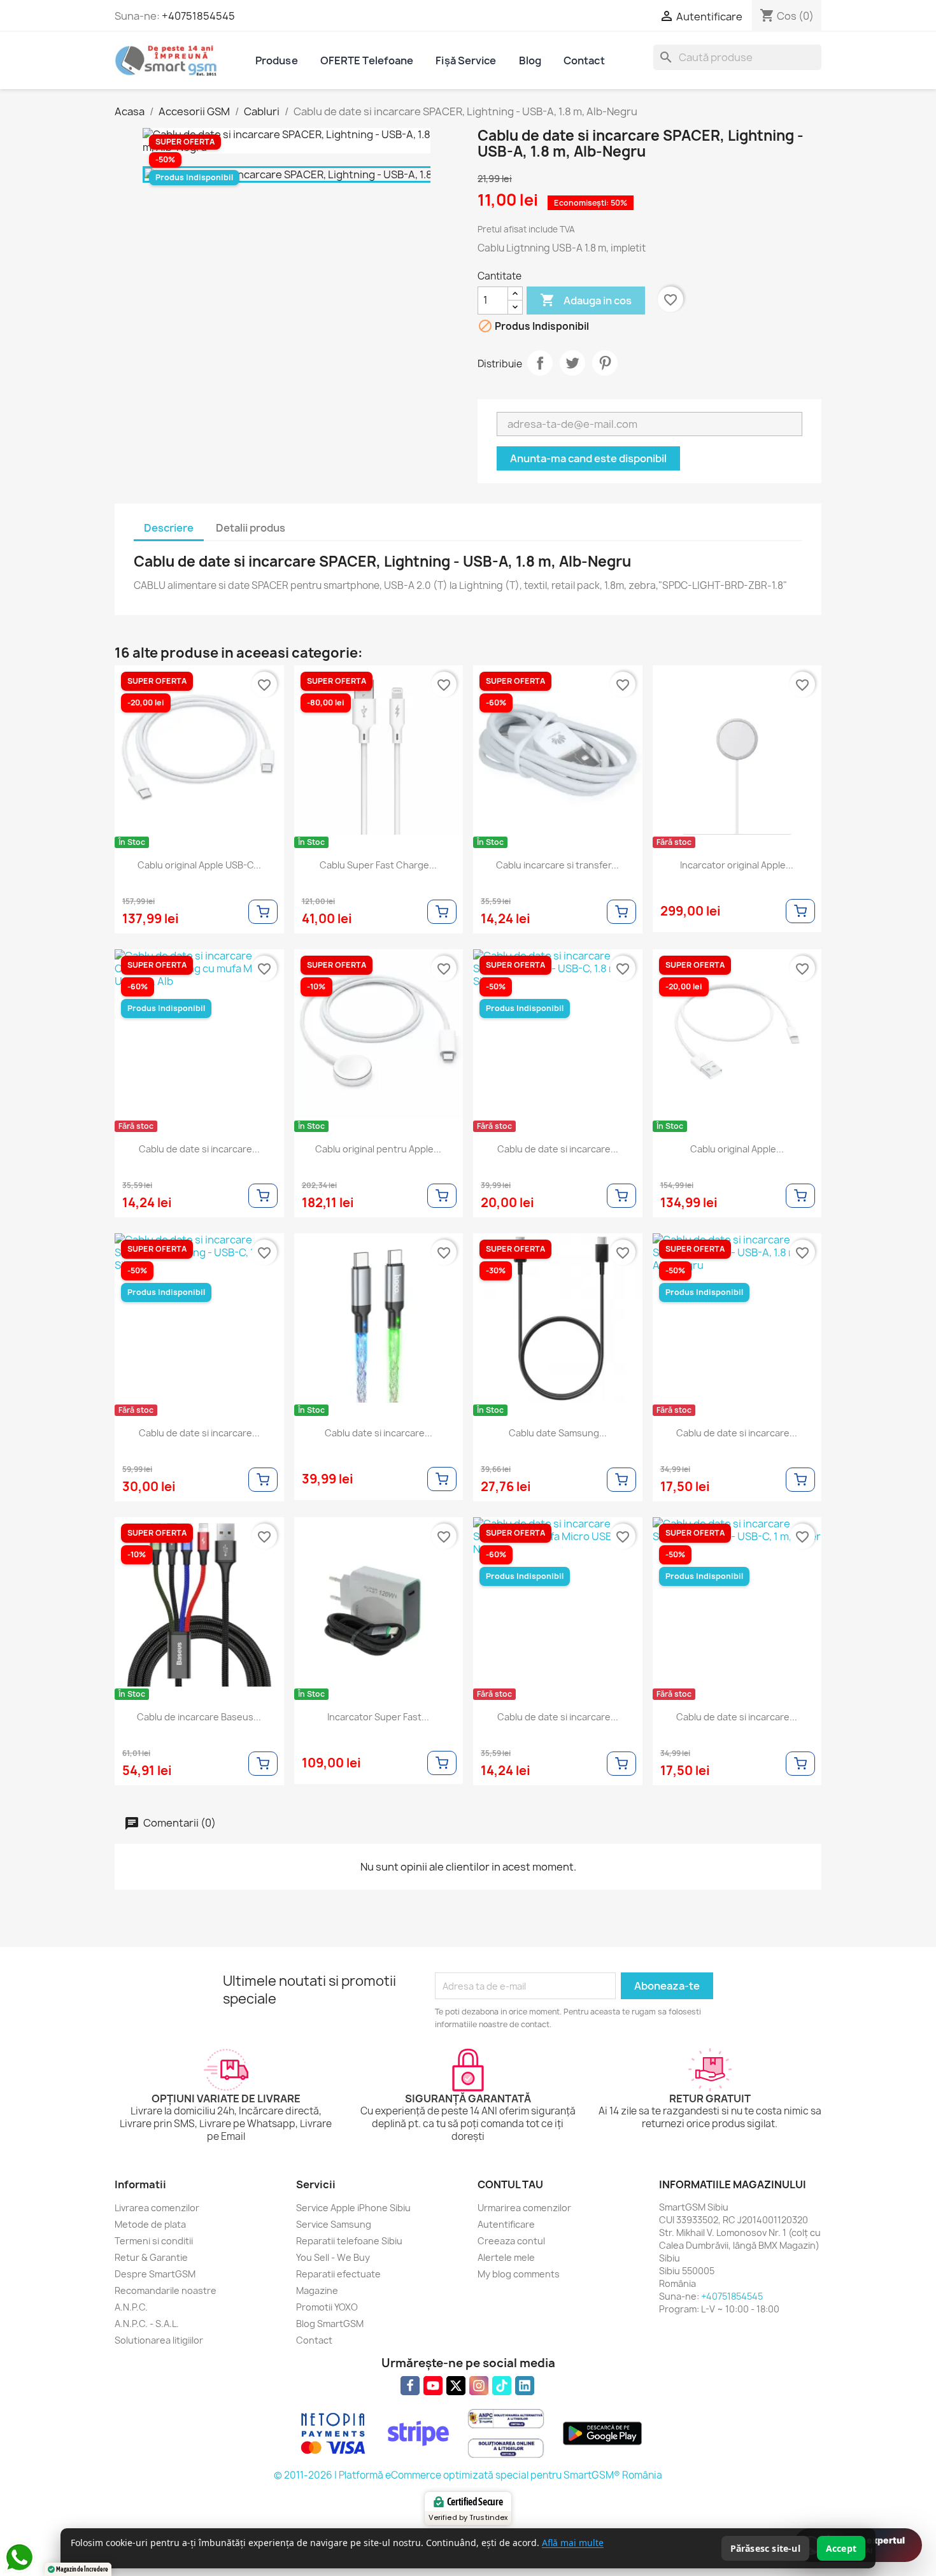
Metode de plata (150, 2224)
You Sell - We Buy (333, 2257)
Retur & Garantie (151, 2257)
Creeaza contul (511, 2241)
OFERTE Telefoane (367, 60)
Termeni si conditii (154, 2241)
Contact (584, 60)
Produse (277, 60)
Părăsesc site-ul (765, 2548)
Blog (530, 60)
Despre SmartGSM (155, 2274)
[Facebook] (410, 2386)
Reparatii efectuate (338, 2274)
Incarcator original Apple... (737, 865)
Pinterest (605, 363)
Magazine (317, 2290)
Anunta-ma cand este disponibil (588, 458)
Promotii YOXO (327, 2307)
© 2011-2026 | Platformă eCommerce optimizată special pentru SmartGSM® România (468, 2475)
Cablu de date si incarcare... (199, 1149)
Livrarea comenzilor (157, 2208)
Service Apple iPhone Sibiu (353, 2208)
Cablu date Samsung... (558, 1433)
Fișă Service (466, 60)
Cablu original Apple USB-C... (199, 865)
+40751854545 (198, 16)
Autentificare (506, 2224)
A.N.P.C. (131, 2307)
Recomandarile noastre (166, 2290)
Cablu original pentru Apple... (378, 1149)
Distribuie (540, 363)
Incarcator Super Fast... (378, 1717)
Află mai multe (573, 2543)
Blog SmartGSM (330, 2324)
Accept (841, 2548)
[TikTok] (502, 2386)
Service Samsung (334, 2224)
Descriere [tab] (169, 528)
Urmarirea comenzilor (524, 2208)
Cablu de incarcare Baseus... (199, 1717)
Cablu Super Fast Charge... (378, 865)
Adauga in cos (586, 300)
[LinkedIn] (525, 2386)
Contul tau (510, 2184)
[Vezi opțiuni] (263, 912)
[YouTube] (433, 2386)
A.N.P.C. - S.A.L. (147, 2324)
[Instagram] (479, 2386)
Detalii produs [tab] (251, 528)
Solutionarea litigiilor (159, 2340)
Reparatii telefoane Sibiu (349, 2241)
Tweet (572, 363)
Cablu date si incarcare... (379, 1433)
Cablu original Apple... (737, 1149)
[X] (456, 2386)
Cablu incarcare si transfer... (557, 865)
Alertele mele (506, 2257)
